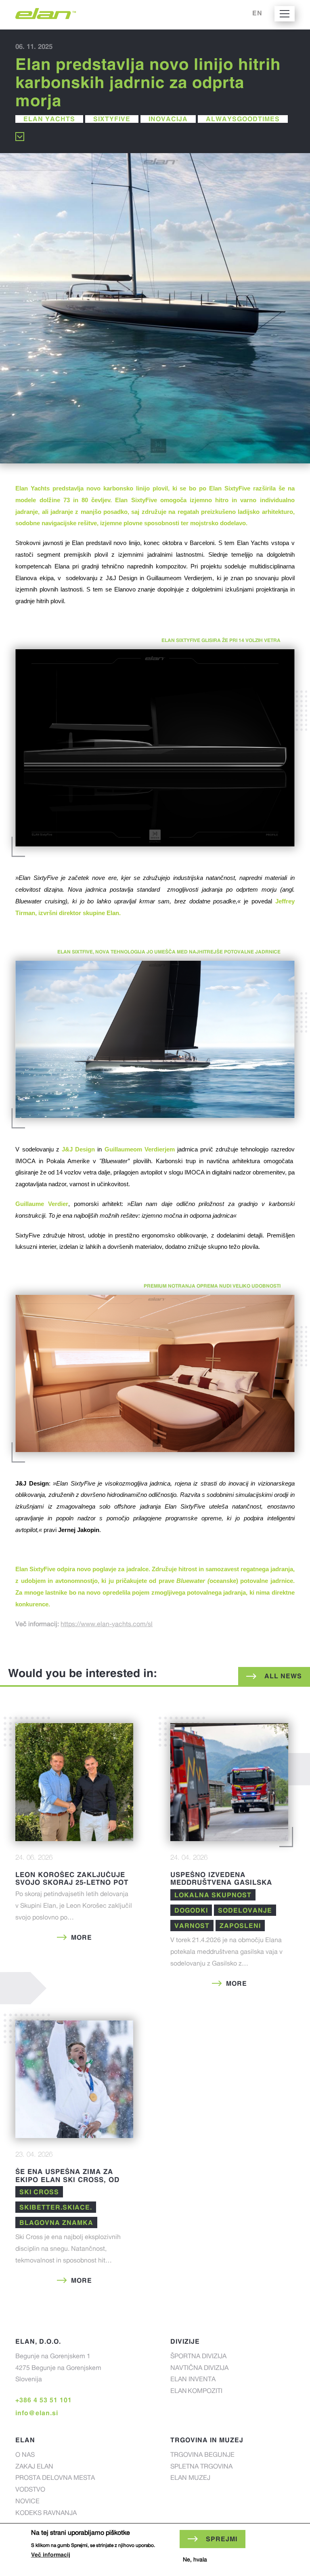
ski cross (39, 2192)
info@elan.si (37, 2413)
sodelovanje (245, 1910)
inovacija (168, 119)
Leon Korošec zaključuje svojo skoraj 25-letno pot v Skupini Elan (72, 1882)
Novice (27, 2502)
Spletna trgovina (201, 2467)
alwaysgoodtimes (243, 119)
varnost (192, 1926)
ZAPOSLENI (240, 1926)
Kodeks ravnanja (46, 2514)
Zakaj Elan (34, 2467)
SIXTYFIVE (112, 119)
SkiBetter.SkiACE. (56, 2207)
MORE (82, 1937)
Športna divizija (198, 2357)
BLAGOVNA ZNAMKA (56, 2222)
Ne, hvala (195, 2560)
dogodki (191, 1910)
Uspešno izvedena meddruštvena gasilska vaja (221, 1882)
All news (283, 1676)
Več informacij (51, 2555)
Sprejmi (222, 2539)
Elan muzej (190, 2479)
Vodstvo (30, 2490)
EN (257, 13)
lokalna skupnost (213, 1895)
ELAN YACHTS (49, 119)
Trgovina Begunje (202, 2456)
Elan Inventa (193, 2380)
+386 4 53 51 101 (44, 2400)
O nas (25, 2456)
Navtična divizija (199, 2369)
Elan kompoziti (196, 2392)
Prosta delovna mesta (55, 2479)
